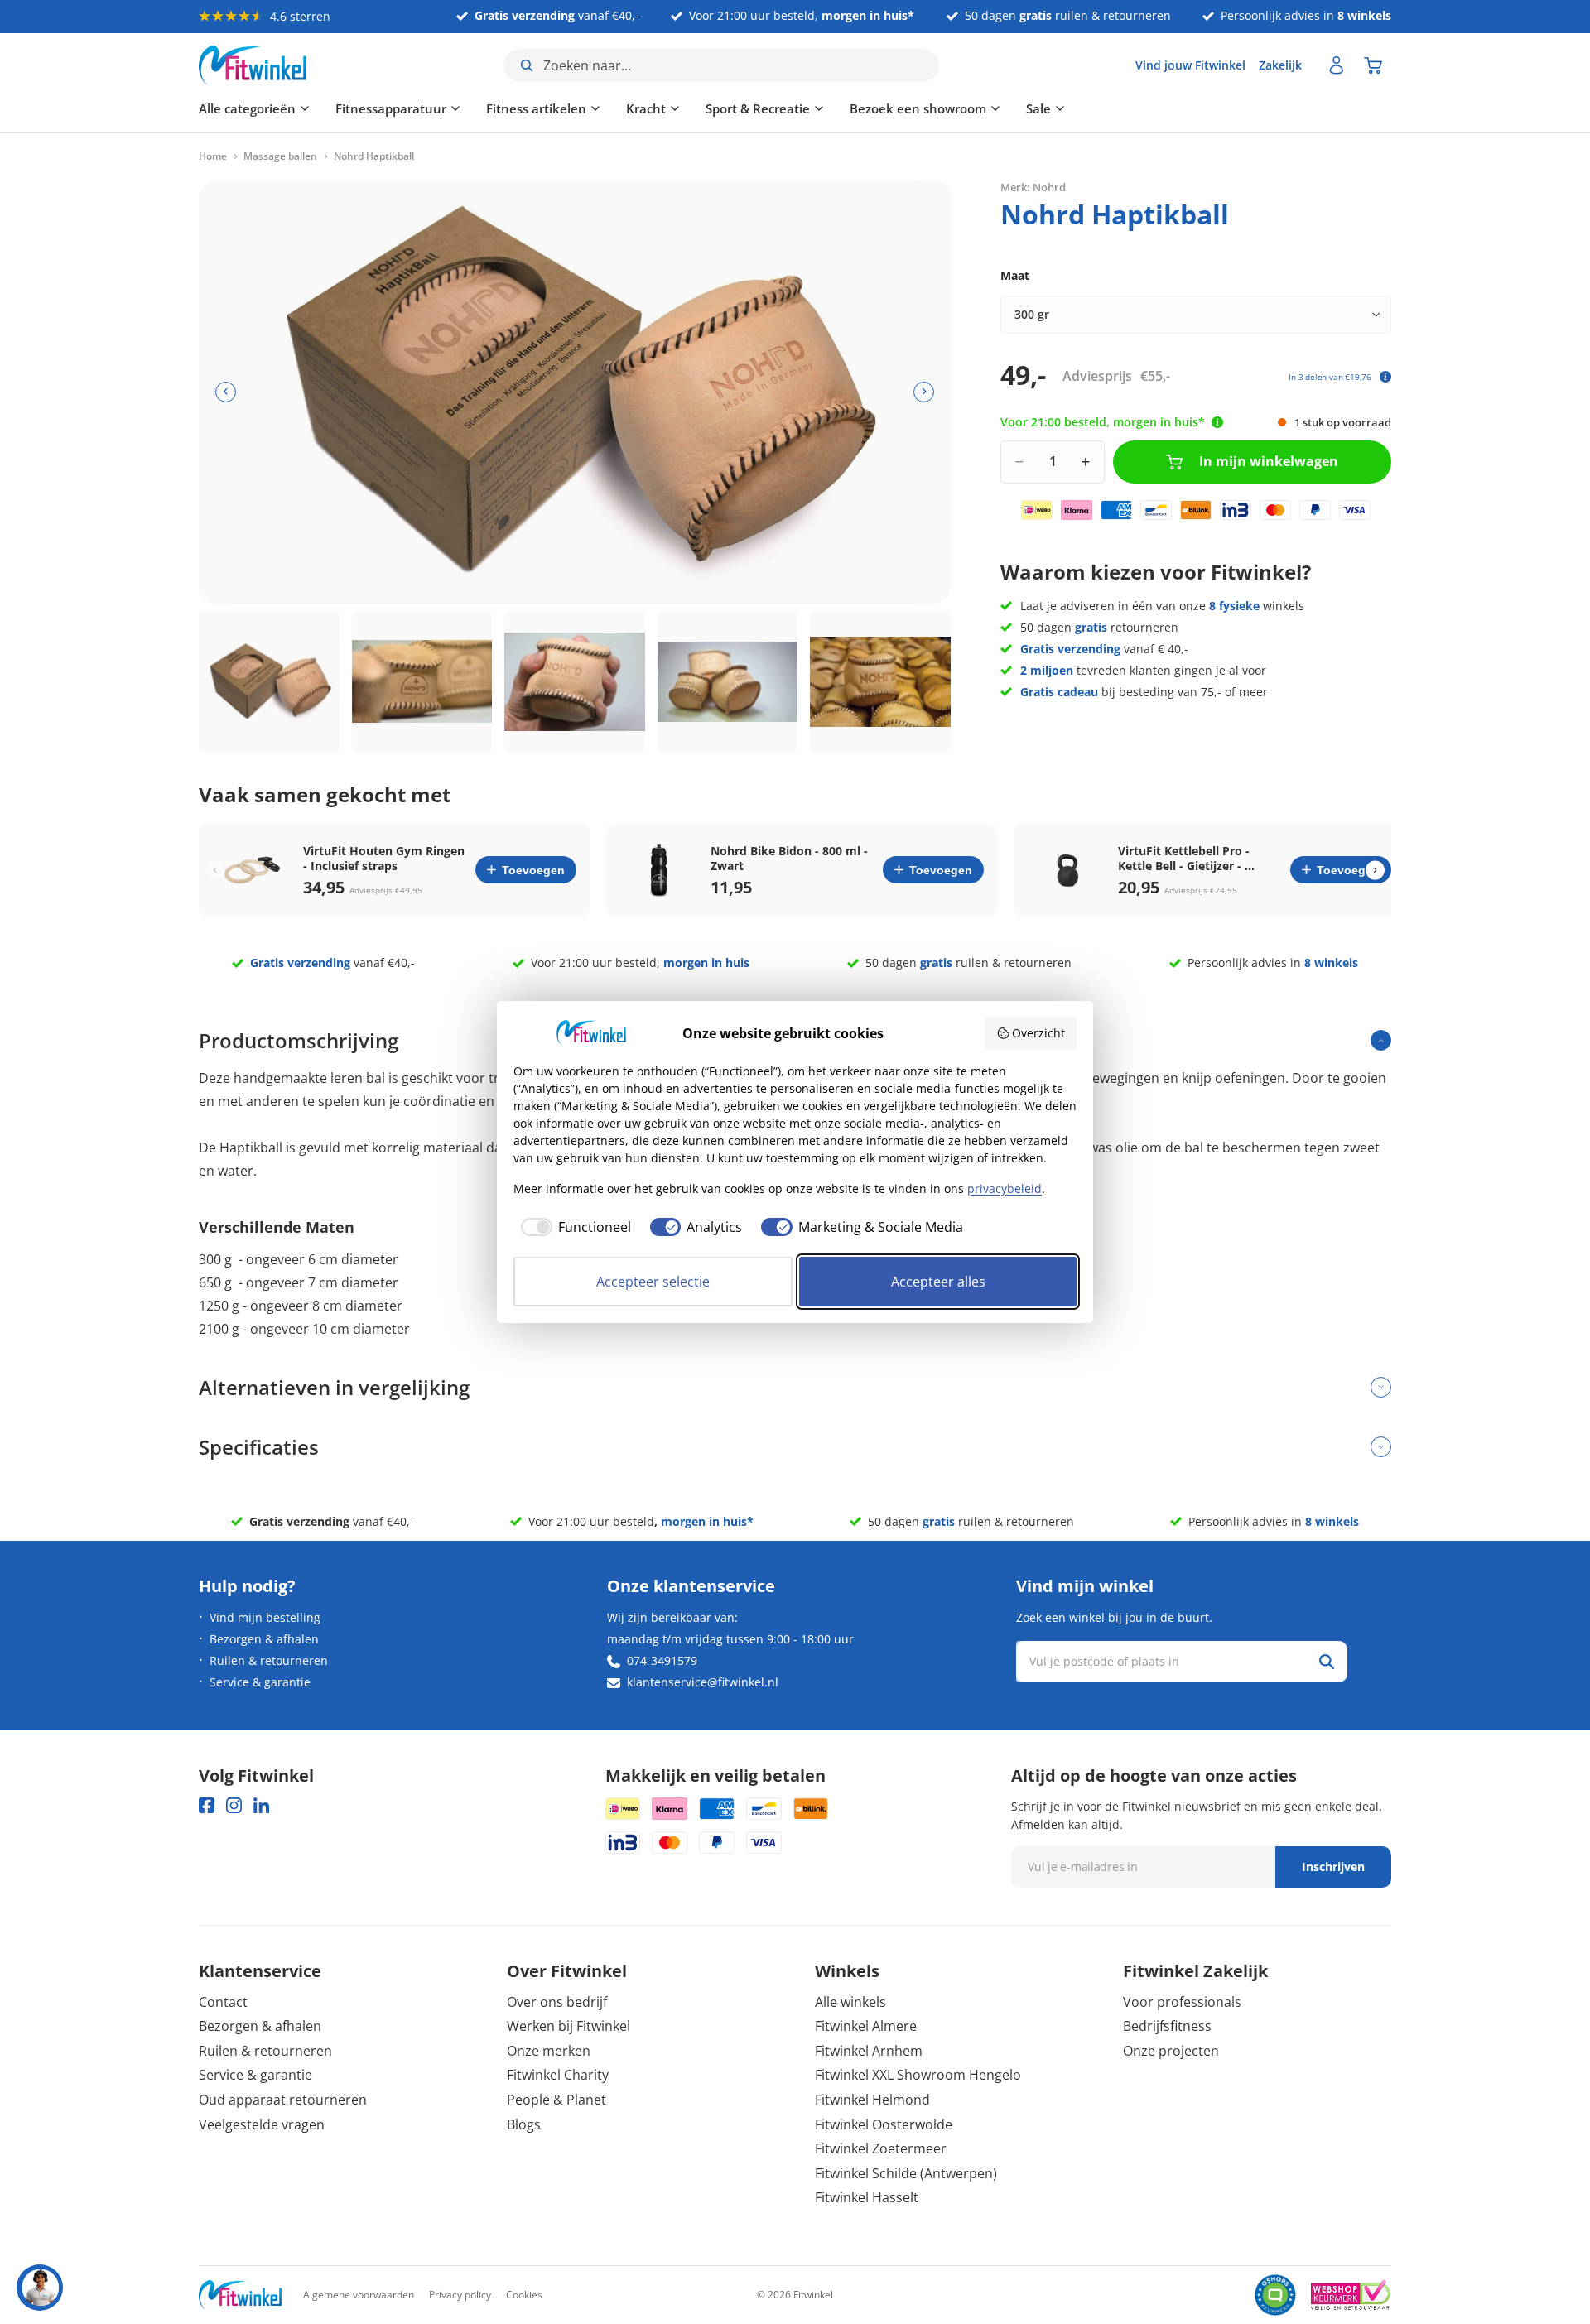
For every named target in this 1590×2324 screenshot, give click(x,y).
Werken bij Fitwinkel (569, 2026)
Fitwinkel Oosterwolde (884, 2124)
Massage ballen (280, 156)
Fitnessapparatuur (391, 108)
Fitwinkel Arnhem (869, 2051)
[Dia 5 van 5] (880, 682)
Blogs (524, 2124)
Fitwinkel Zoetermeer (881, 2148)
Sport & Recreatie (758, 108)
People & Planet (556, 2100)
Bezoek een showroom (918, 108)
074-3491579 (662, 1660)
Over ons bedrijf (557, 2002)
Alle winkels (850, 2002)
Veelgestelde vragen (262, 2124)
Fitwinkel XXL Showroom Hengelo (918, 2075)
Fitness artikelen (536, 108)
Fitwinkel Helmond (872, 2100)
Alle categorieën (247, 108)
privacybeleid (1005, 1188)
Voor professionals (1182, 2002)
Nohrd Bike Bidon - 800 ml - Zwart (789, 859)
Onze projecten (1171, 2051)
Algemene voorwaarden (359, 2295)
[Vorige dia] (226, 392)
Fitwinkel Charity (558, 2075)
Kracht (646, 108)
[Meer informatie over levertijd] (1217, 422)
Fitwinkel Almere (866, 2026)
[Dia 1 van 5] (269, 682)
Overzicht (1038, 1033)
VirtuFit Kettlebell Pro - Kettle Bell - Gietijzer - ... (1186, 859)
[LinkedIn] (261, 1805)
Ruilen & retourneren (269, 1660)
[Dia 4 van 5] (728, 682)
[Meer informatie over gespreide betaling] (1385, 377)
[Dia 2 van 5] (422, 682)
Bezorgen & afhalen (264, 1639)
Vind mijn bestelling (265, 1617)
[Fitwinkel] (240, 2295)
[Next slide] (1375, 870)
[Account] (1337, 65)
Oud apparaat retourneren (283, 2100)
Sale (1038, 108)
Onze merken (549, 2051)
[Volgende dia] (924, 392)
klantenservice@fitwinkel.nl (703, 1682)
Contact (223, 2002)
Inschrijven (1333, 1867)
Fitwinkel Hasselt (867, 2197)
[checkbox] (572, 1227)
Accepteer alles (938, 1282)
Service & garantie (260, 1682)
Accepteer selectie (653, 1282)
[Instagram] (234, 1805)
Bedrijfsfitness (1167, 2026)
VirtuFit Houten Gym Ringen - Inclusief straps (384, 859)
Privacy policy (460, 2295)
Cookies (524, 2295)
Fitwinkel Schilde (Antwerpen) (906, 2173)
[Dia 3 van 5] (575, 682)
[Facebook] (207, 1805)
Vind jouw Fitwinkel (1190, 65)
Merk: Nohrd (1033, 186)
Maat (1015, 275)
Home (213, 156)
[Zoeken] (1327, 1662)
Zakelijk (1280, 65)
